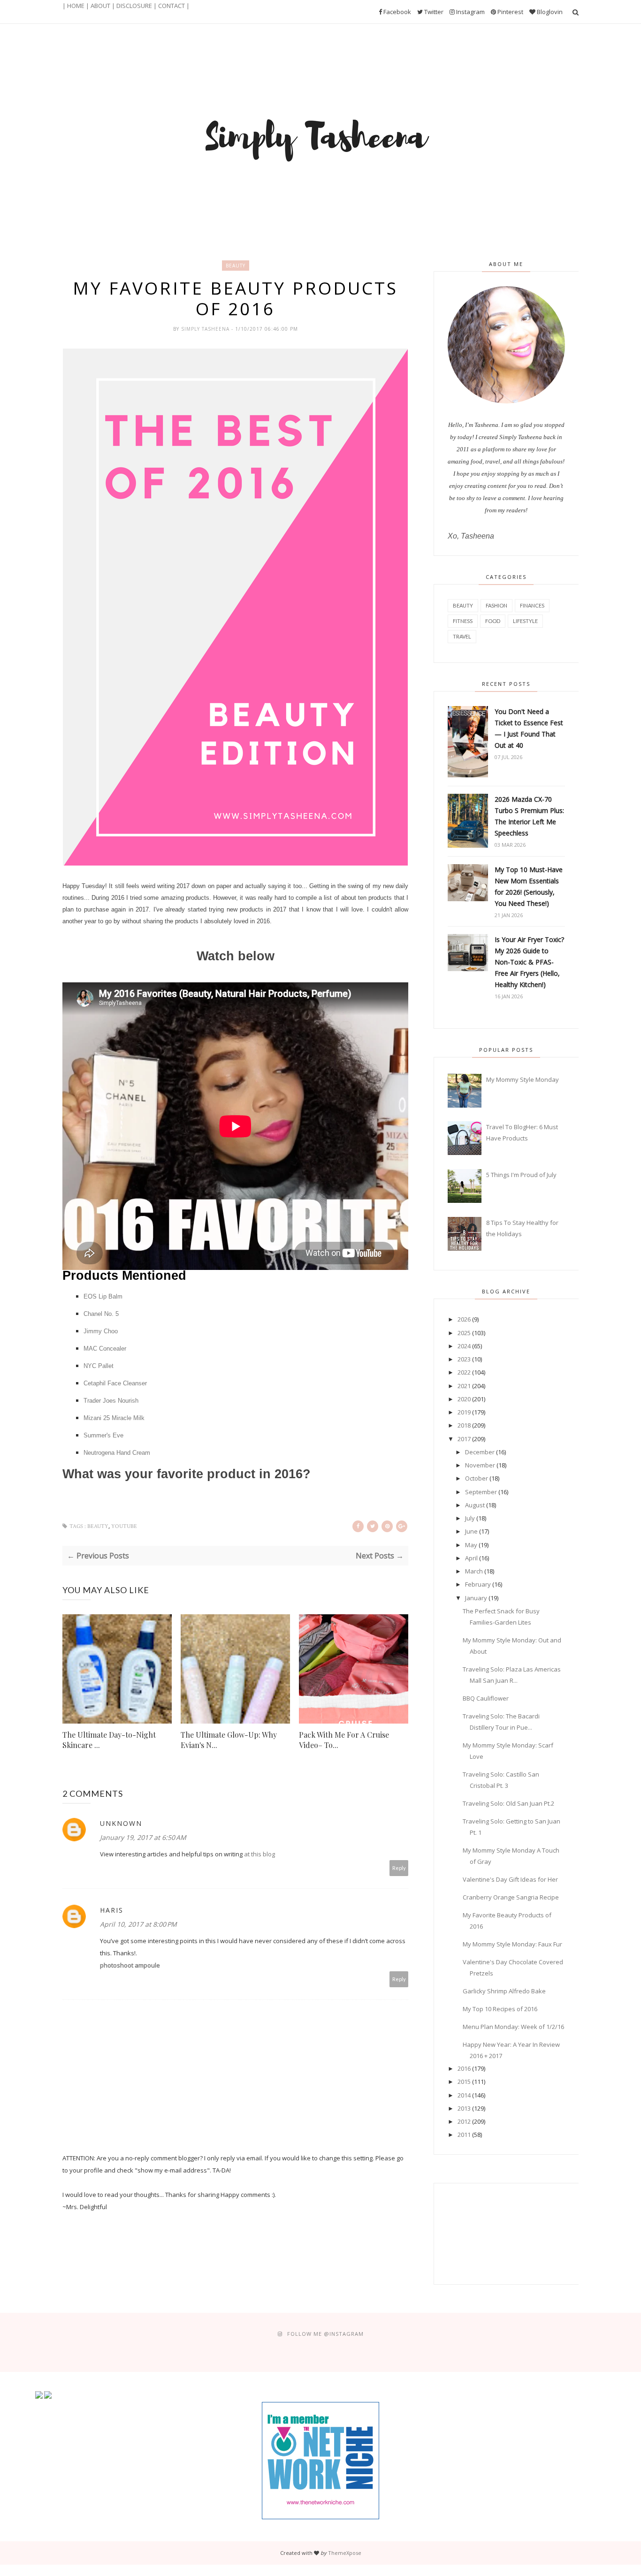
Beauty (236, 266)
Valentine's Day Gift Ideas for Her (510, 1879)
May (471, 1545)
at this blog (259, 1854)
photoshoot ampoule (130, 1965)
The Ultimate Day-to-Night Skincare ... (109, 1740)
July (470, 1518)
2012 (464, 2121)
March (474, 1571)
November (480, 1465)
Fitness (463, 621)
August (475, 1505)
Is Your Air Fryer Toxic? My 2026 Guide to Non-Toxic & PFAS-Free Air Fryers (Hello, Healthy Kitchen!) (529, 962)
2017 (464, 1439)
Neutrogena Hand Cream (117, 1453)
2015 (464, 2082)
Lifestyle (525, 621)
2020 (464, 1399)
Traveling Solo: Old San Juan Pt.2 (508, 1803)
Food (493, 621)
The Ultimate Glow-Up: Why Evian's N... (229, 1740)
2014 (464, 2095)
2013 (464, 2108)
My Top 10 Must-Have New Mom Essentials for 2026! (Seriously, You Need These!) (529, 886)
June (471, 1531)
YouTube (124, 1526)
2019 (464, 1412)
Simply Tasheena (206, 329)
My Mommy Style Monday (523, 1079)
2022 (464, 1372)
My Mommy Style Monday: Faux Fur (512, 1944)
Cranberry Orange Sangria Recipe (511, 1897)
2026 (464, 1319)
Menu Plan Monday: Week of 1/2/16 (513, 2027)
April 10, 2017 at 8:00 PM (138, 1924)
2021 (464, 1386)
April (471, 1558)
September (481, 1492)
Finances (532, 605)
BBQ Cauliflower (486, 1698)
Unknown (121, 1823)
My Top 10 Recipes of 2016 (500, 2009)
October (477, 1478)
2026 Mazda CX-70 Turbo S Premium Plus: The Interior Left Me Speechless (529, 816)
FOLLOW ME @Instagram (325, 2334)
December (480, 1452)
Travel (462, 636)
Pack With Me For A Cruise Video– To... (344, 1740)
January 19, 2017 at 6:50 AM (143, 1837)
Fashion (496, 605)
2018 (464, 1425)
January (476, 1598)
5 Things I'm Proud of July (521, 1175)
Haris (112, 1910)
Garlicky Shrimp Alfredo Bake (504, 1991)
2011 (464, 2135)
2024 (464, 1346)
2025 (464, 1333)
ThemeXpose (345, 2553)
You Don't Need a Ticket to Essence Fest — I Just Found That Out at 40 (529, 728)
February (478, 1584)
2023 (464, 1359)
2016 (464, 2068)
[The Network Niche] (320, 2517)
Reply (399, 1868)
